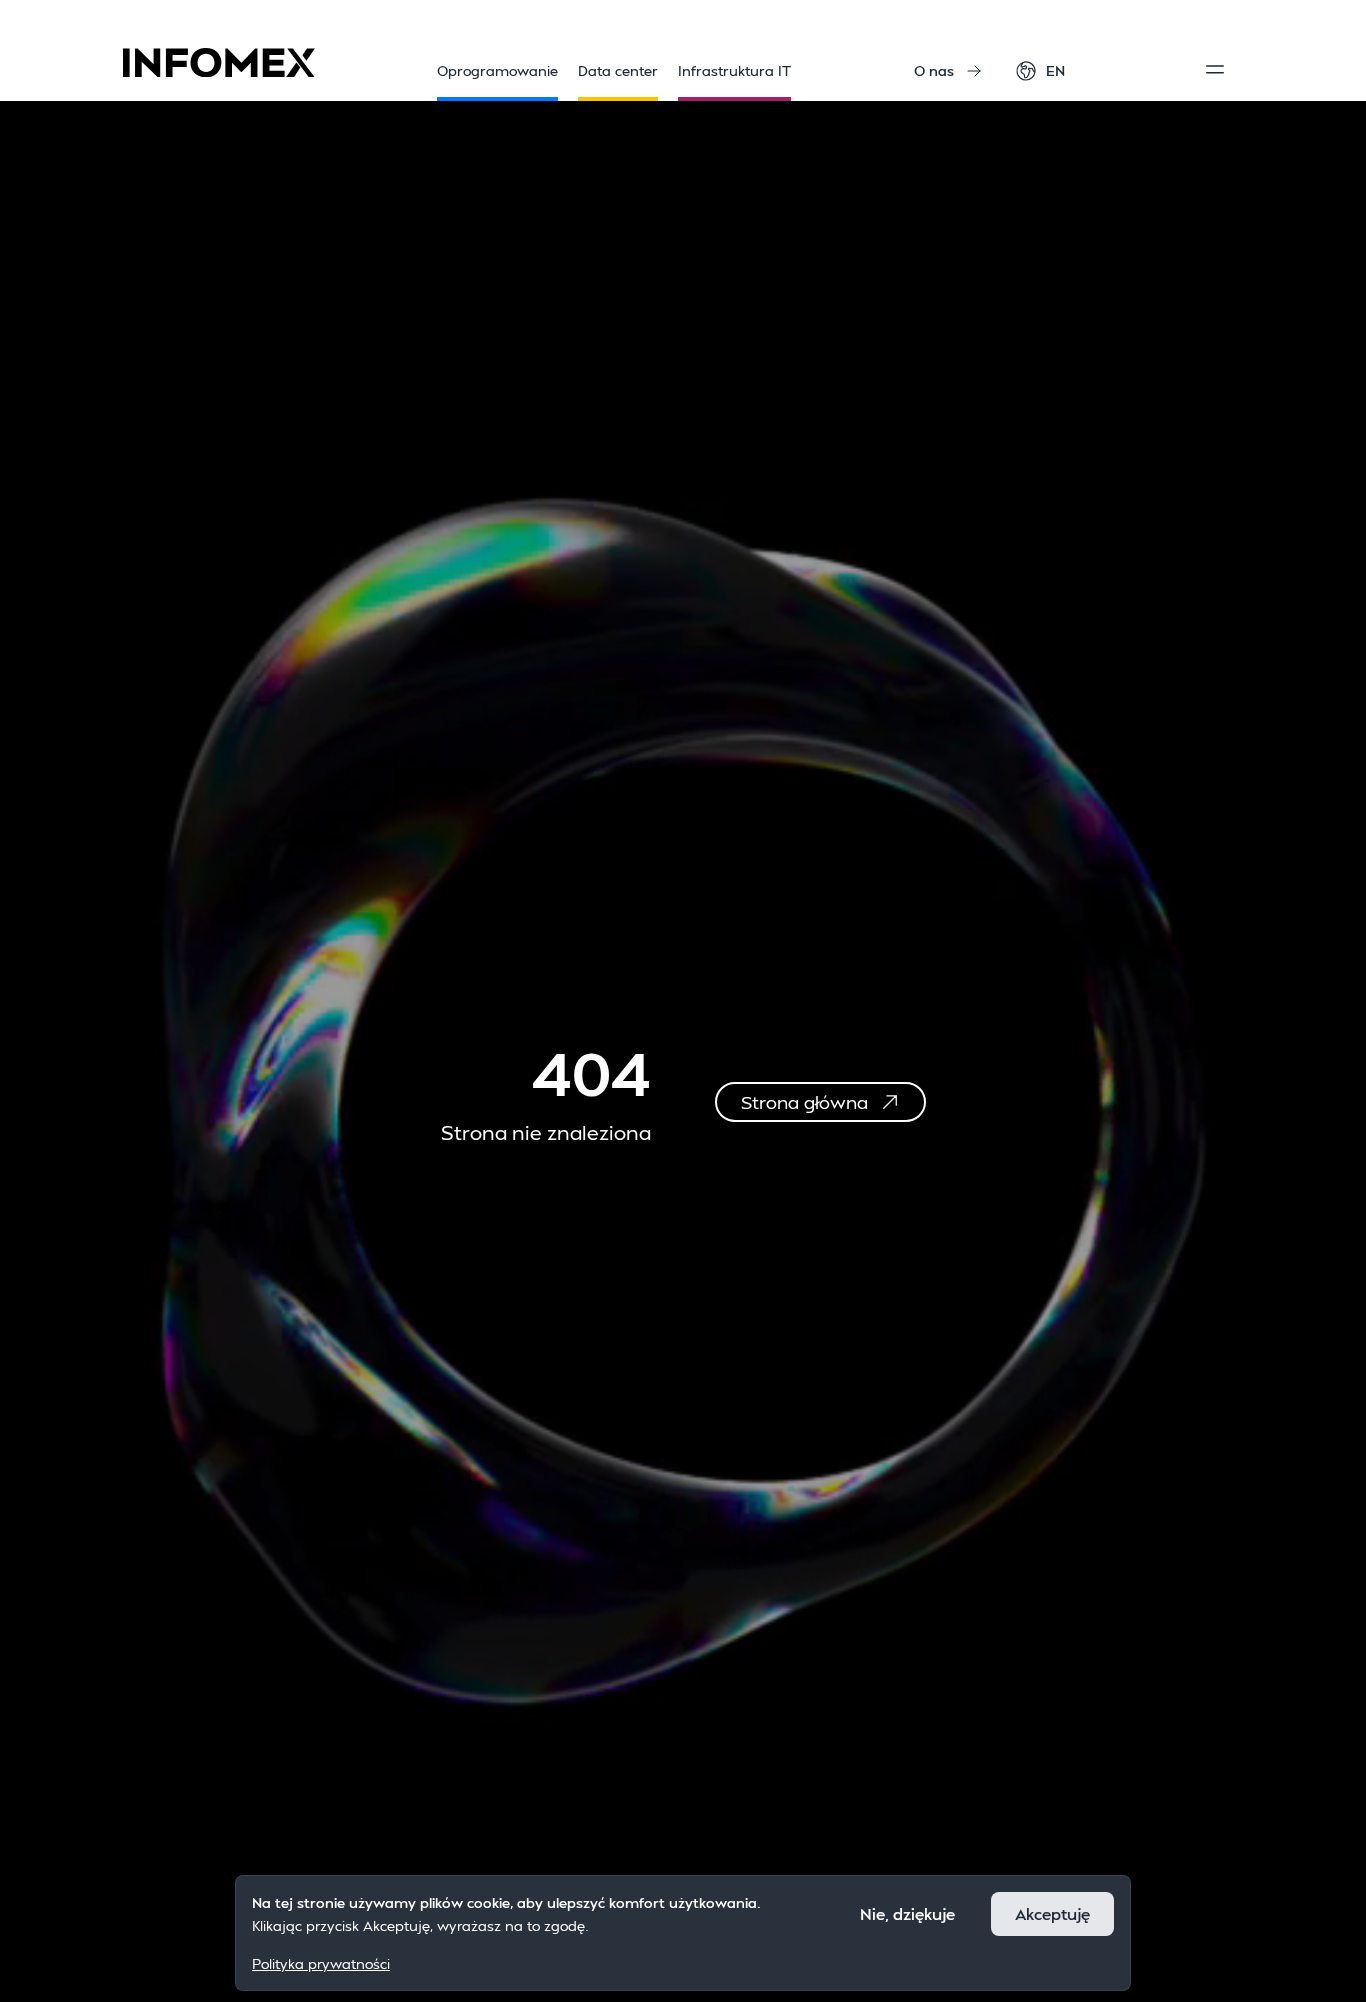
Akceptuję (1052, 1913)
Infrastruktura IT (734, 70)
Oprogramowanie (497, 70)
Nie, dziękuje (907, 1913)
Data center (618, 70)
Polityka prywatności (321, 1962)
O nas (934, 70)
